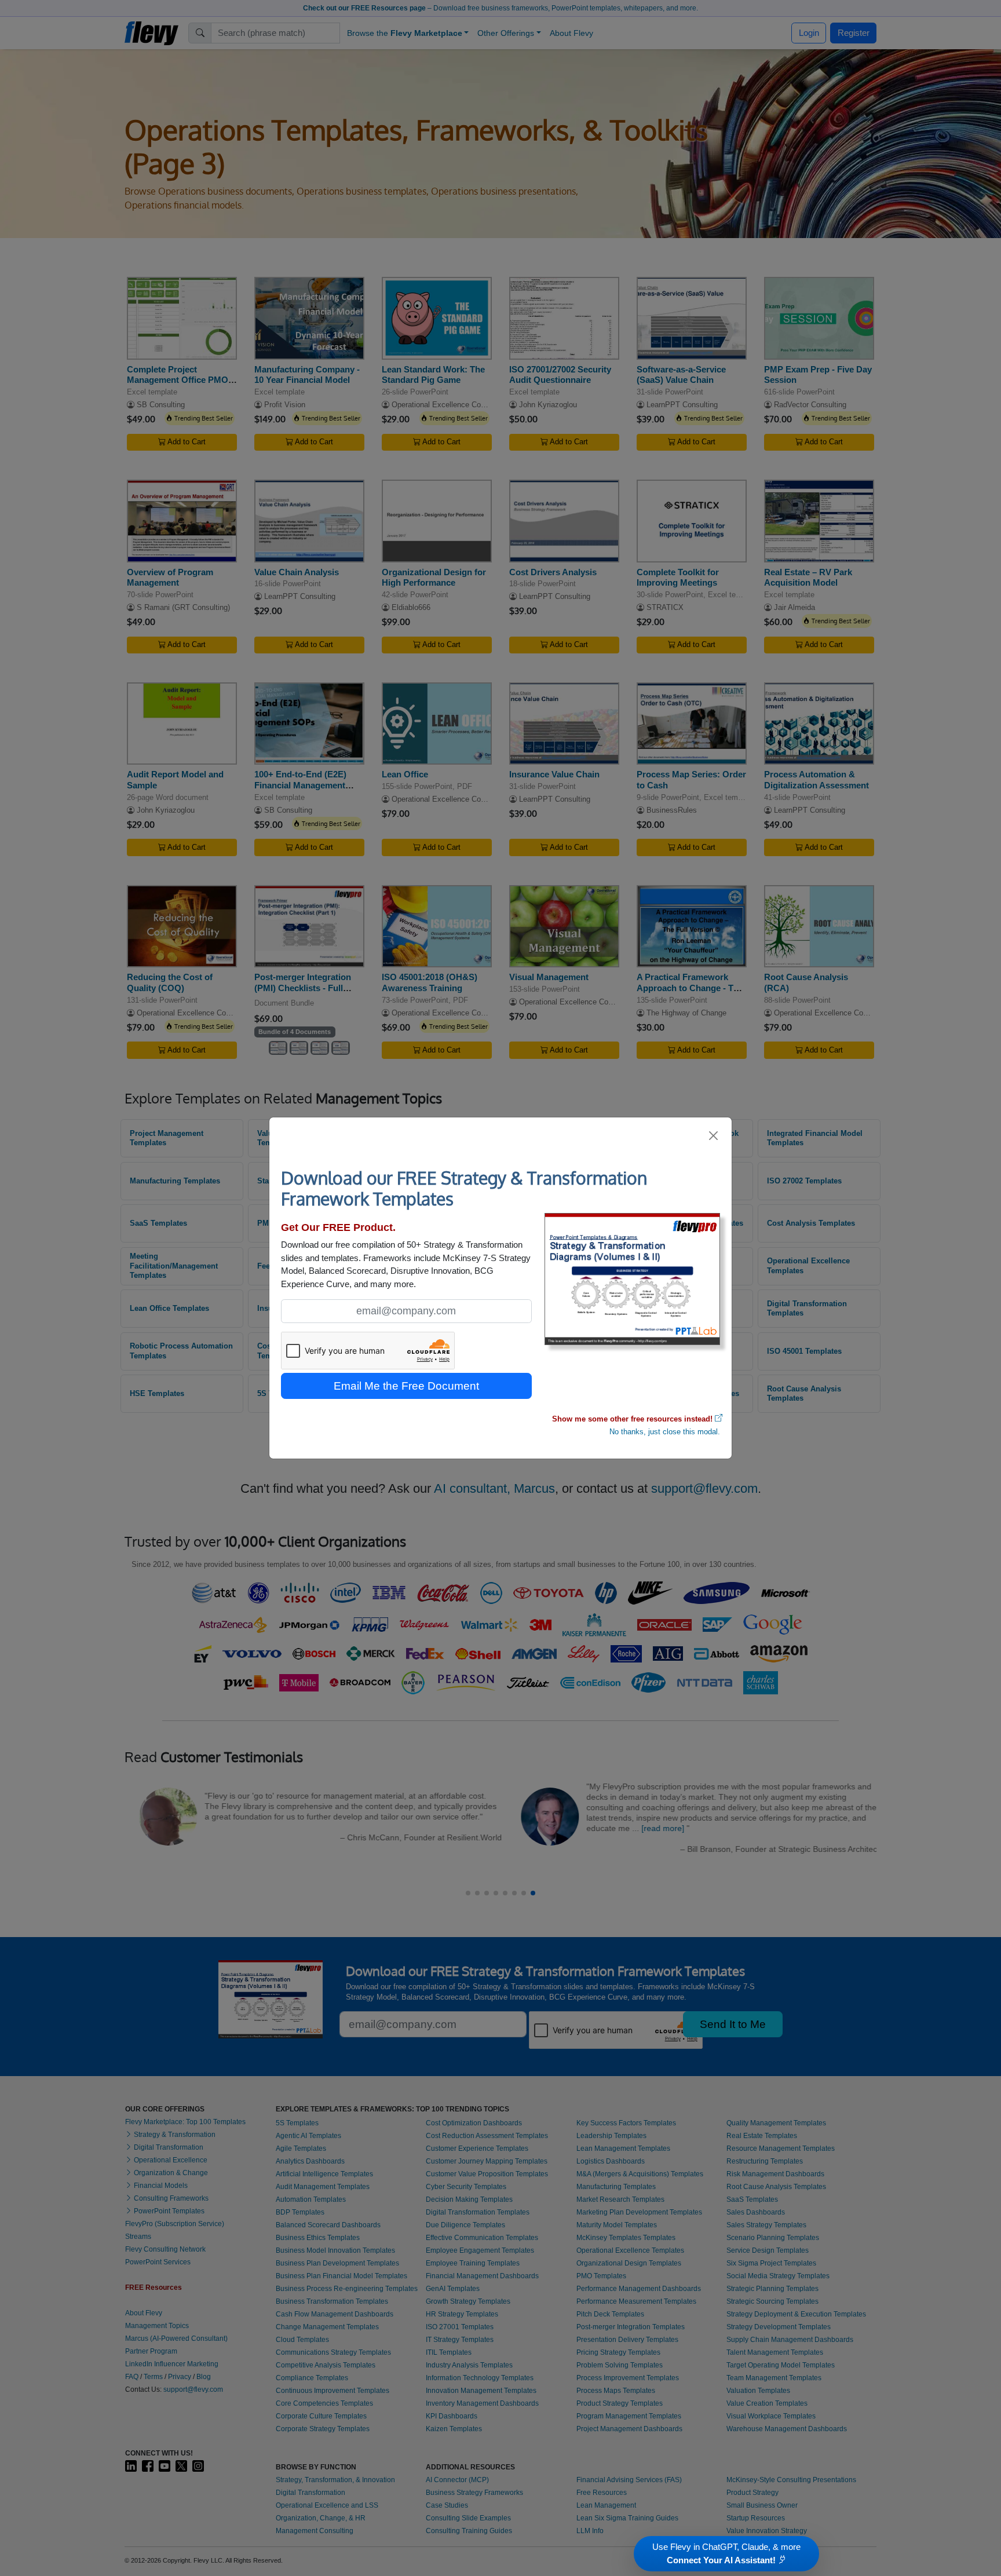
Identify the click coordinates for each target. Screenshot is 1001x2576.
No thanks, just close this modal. (665, 1432)
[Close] (714, 1136)
